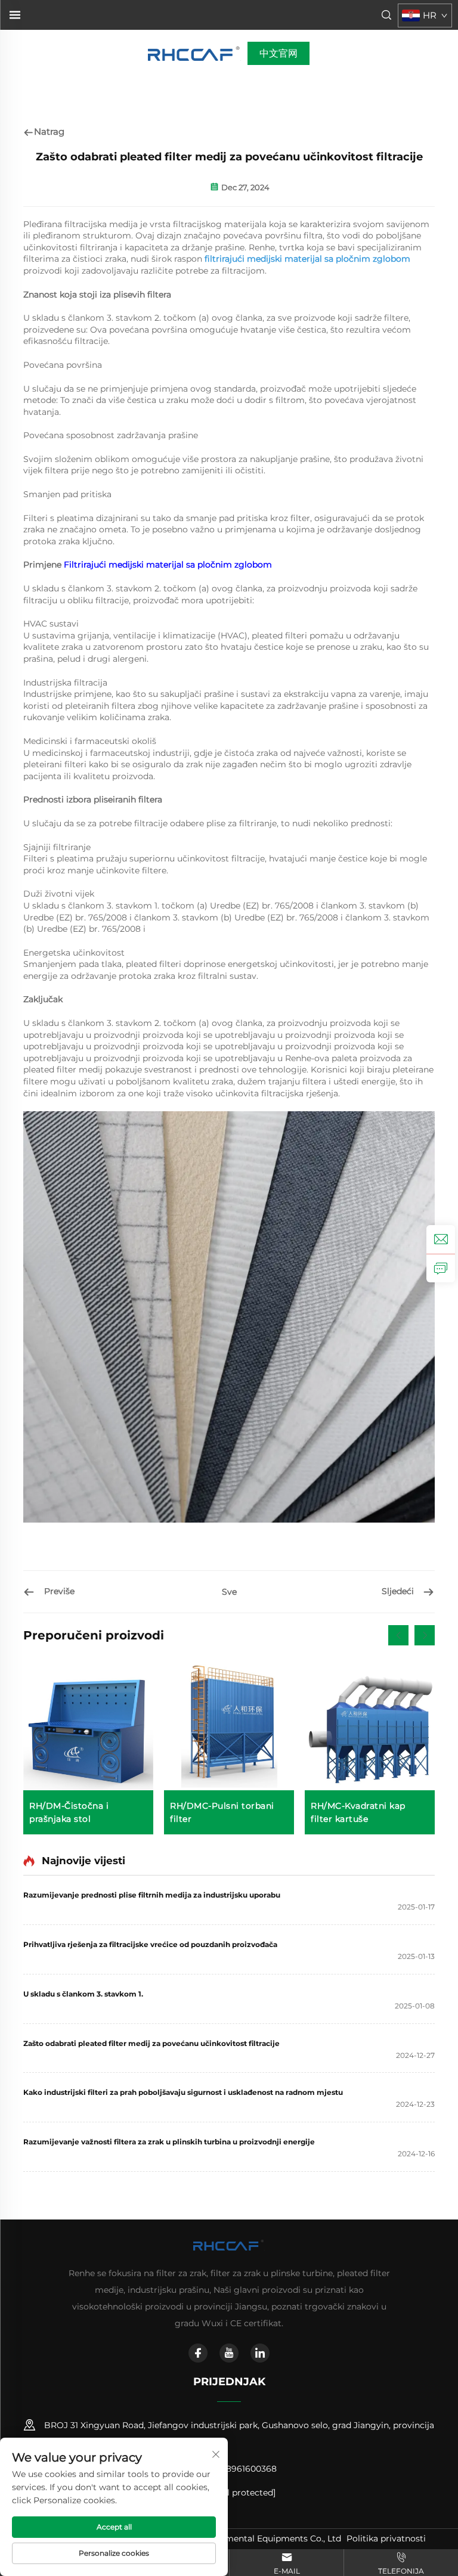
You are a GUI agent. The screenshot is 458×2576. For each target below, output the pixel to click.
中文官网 (278, 53)
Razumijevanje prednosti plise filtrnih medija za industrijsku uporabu (152, 1895)
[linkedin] (260, 2353)
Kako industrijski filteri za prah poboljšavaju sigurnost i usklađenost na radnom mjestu (183, 2092)
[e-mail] (441, 1239)
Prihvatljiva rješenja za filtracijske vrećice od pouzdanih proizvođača (150, 1944)
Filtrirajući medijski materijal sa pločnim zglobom (168, 565)
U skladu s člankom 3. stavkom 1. (83, 1994)
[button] (398, 1635)
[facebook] (198, 2353)
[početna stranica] (195, 53)
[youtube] (229, 2353)
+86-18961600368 (239, 2469)
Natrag (49, 131)
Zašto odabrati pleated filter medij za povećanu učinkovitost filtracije (151, 2043)
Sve (229, 1592)
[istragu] (441, 1268)
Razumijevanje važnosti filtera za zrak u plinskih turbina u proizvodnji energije (169, 2142)
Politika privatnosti (386, 2538)
